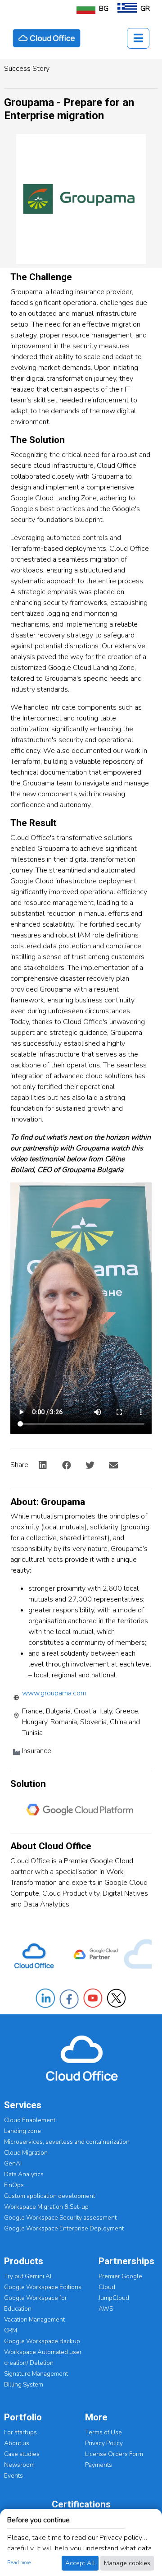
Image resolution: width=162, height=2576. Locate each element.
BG (104, 9)
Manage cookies (127, 2563)
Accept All (80, 2563)
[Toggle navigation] (138, 38)
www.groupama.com (54, 1693)
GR (145, 9)
